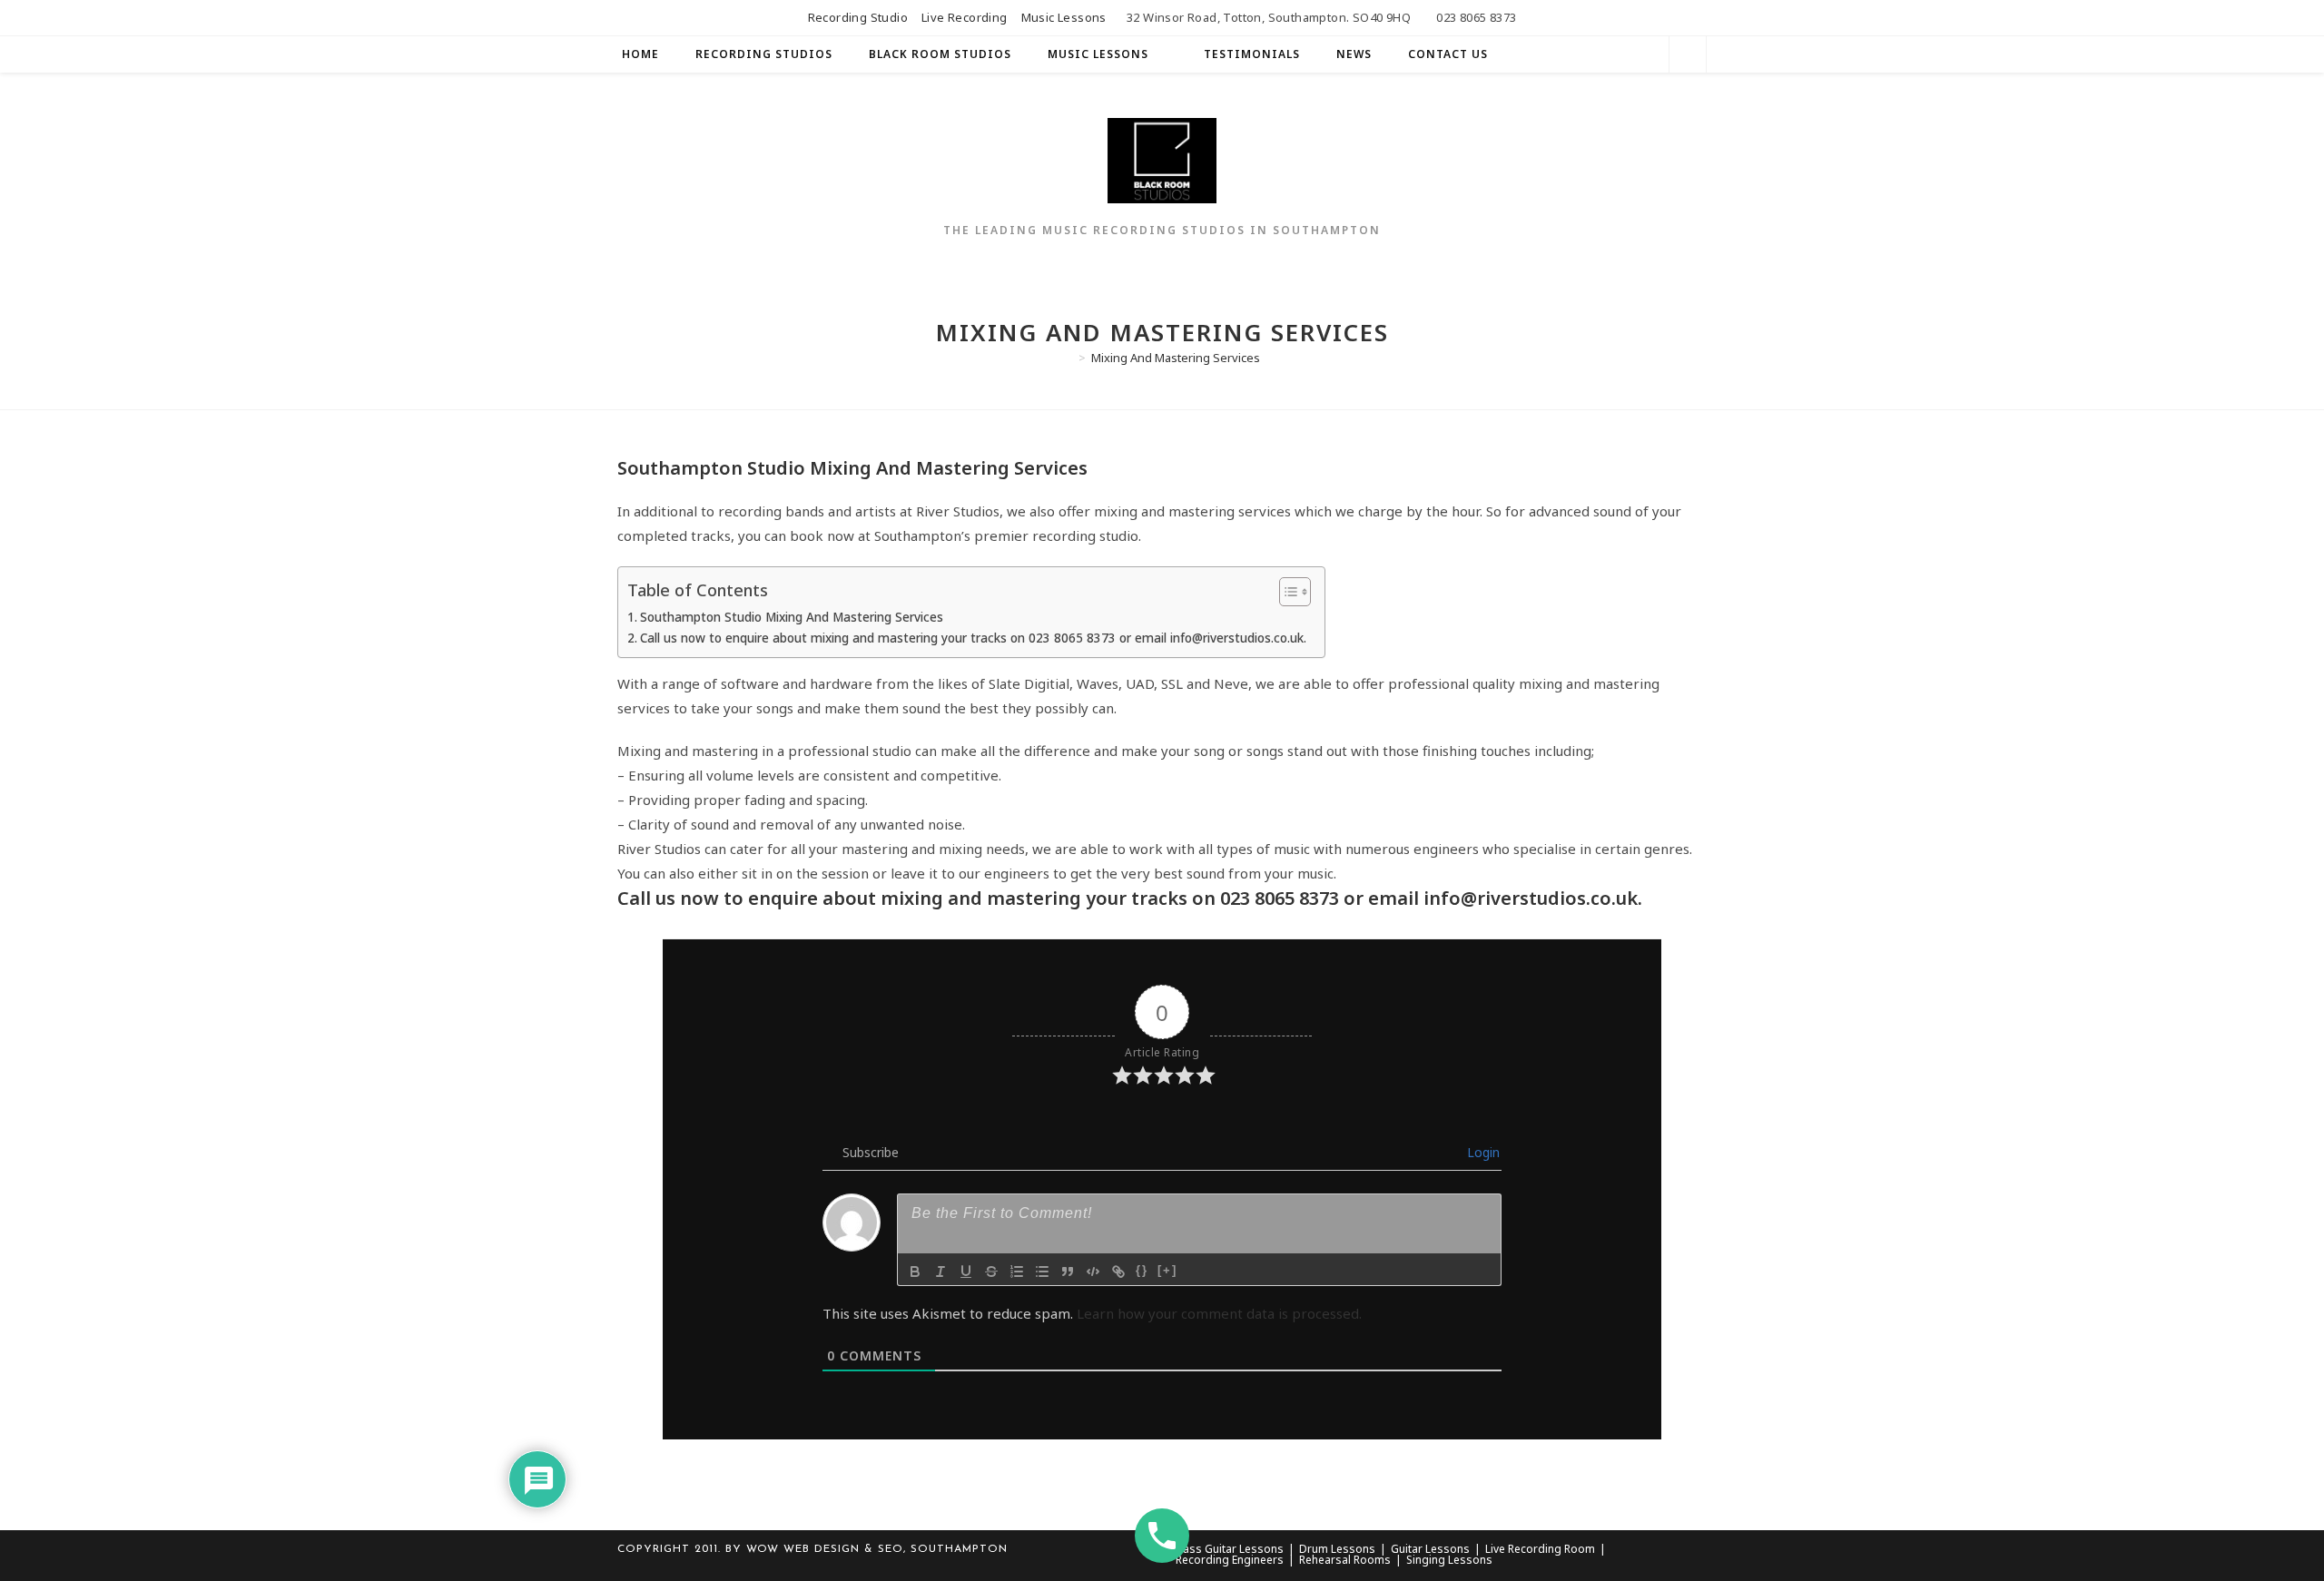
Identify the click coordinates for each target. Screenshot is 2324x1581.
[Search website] (1688, 56)
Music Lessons (1064, 17)
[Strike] (991, 1272)
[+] (1167, 1270)
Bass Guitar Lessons (1230, 1549)
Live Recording (965, 17)
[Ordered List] (1017, 1272)
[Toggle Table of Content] (1286, 592)
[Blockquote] (1068, 1272)
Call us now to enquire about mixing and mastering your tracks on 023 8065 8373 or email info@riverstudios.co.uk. (973, 638)
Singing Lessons (1449, 1560)
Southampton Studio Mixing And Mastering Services (792, 617)
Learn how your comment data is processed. (1219, 1313)
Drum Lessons (1337, 1549)
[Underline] (966, 1272)
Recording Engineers (1230, 1560)
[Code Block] (1093, 1272)
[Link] (1118, 1272)
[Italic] (940, 1272)
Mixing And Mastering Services (1176, 358)
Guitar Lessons (1430, 1549)
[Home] (1068, 358)
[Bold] (915, 1272)
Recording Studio (858, 17)
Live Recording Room (1540, 1549)
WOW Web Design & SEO (825, 1549)
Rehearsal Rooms (1345, 1560)
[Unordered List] (1042, 1272)
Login (1482, 1152)
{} (1142, 1270)
